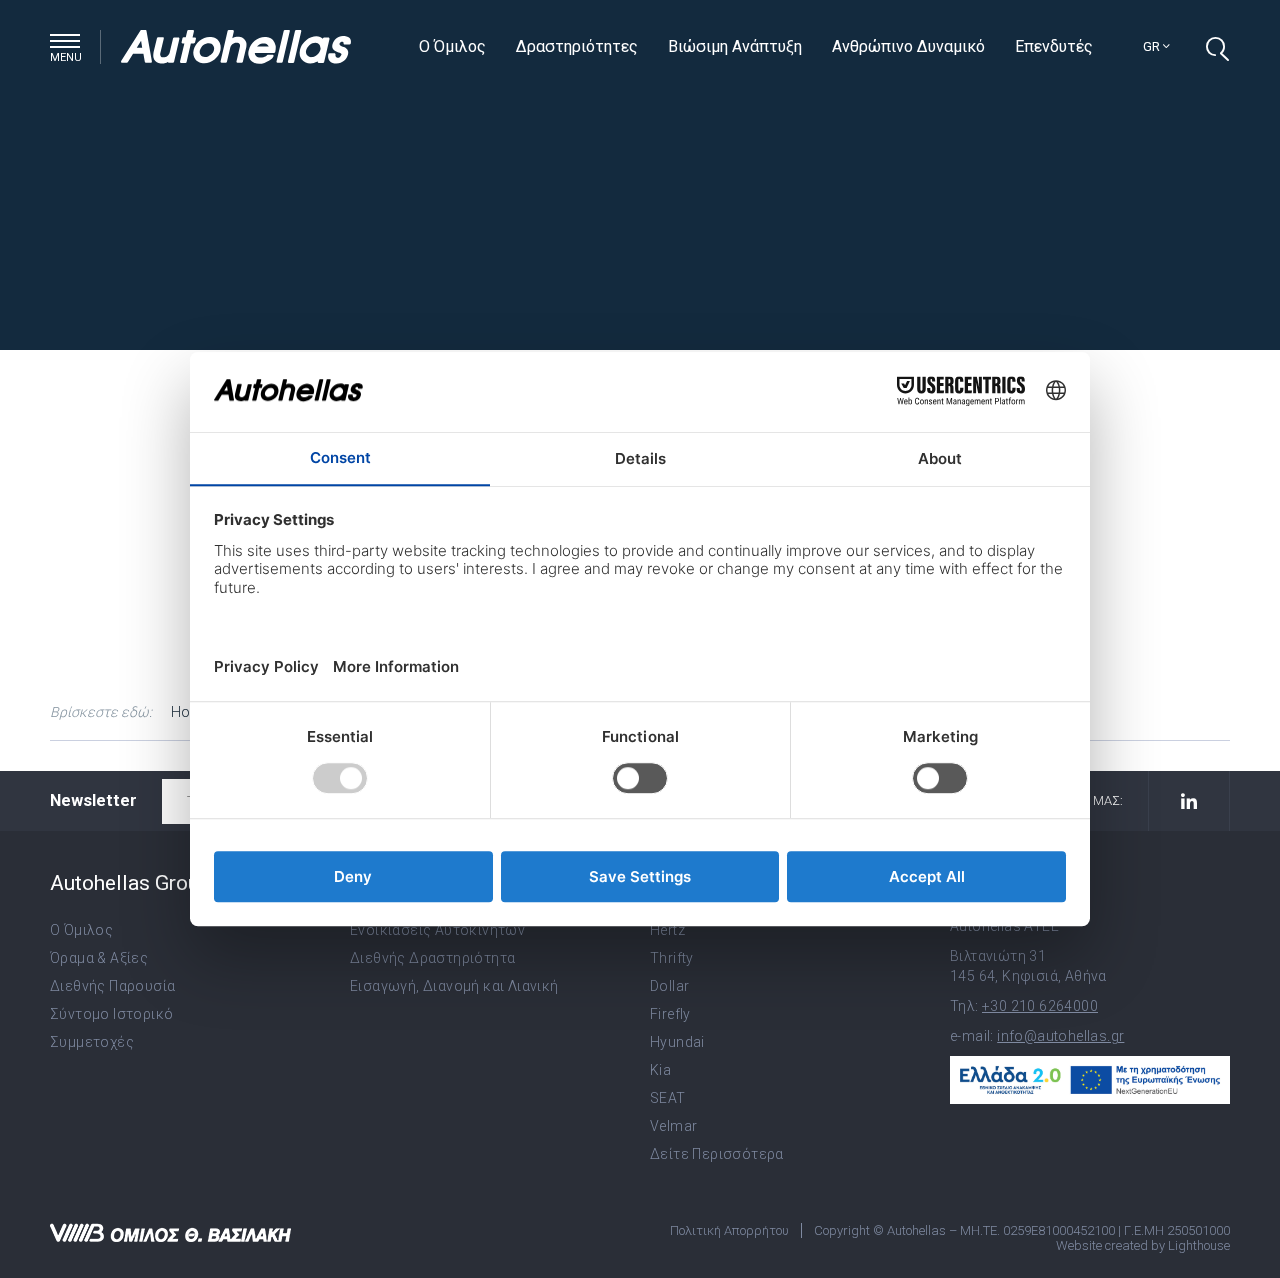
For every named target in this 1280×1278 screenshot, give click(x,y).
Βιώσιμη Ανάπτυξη (735, 46)
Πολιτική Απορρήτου (729, 1230)
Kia (660, 1070)
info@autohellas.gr (1060, 1036)
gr (1153, 46)
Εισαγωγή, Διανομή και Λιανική (454, 986)
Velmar (673, 1126)
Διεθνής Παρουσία (112, 986)
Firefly (670, 1014)
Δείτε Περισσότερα (717, 1154)
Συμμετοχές (92, 1042)
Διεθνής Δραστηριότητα (432, 958)
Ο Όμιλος (452, 46)
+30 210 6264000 (1040, 1006)
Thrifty (672, 958)
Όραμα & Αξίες (99, 958)
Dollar (669, 986)
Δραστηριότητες (577, 46)
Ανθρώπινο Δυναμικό (908, 46)
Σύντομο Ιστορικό (111, 1014)
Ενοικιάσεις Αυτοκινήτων (437, 930)
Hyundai (677, 1042)
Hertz (667, 930)
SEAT (668, 1098)
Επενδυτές (1054, 46)
